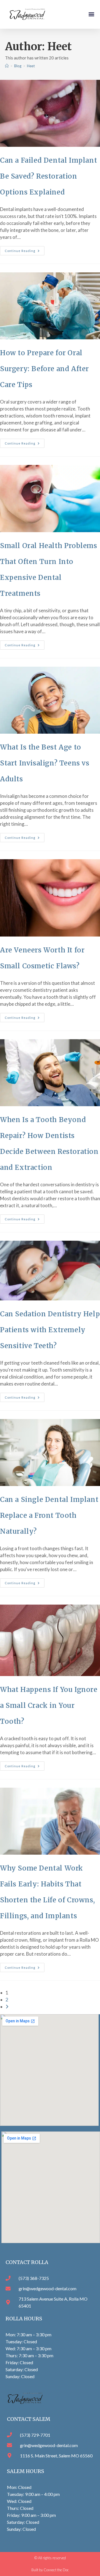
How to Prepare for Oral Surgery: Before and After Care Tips (44, 369)
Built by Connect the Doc (50, 2570)
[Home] (7, 66)
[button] (91, 14)
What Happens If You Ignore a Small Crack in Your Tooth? (49, 1705)
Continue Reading (25, 249)
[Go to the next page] (7, 2007)
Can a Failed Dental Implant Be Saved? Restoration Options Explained (48, 176)
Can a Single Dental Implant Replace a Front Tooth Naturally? (49, 1515)
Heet (31, 66)
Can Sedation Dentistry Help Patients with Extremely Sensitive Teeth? (50, 1330)
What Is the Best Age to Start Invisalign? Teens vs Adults (45, 763)
